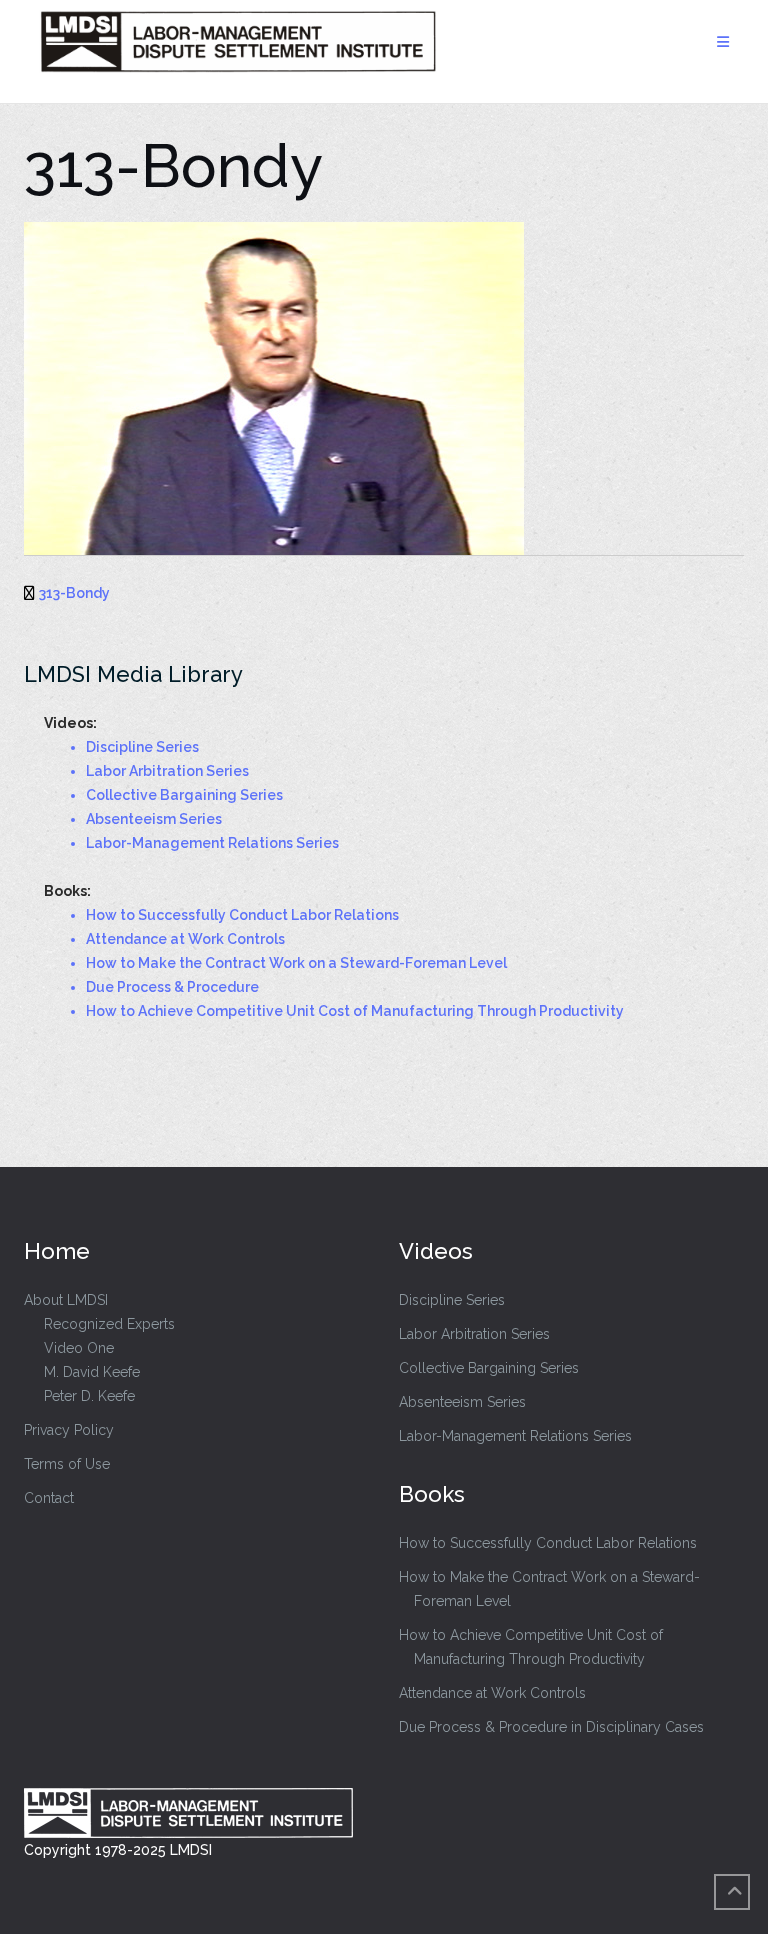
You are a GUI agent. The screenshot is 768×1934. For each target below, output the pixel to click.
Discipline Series (452, 1300)
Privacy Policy (69, 1430)
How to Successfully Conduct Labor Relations (548, 1543)
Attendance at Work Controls (492, 1693)
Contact (49, 1498)
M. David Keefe (92, 1372)
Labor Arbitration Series (474, 1334)
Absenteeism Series (462, 1402)
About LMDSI (66, 1300)
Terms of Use (67, 1464)
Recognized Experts (109, 1324)
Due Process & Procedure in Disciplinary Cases (551, 1727)
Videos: (70, 723)
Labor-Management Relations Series (515, 1436)
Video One (79, 1348)
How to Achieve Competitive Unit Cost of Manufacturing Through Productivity (531, 1647)
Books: (67, 891)
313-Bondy (74, 593)
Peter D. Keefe (89, 1396)
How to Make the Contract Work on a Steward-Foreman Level (549, 1589)
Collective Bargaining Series (489, 1368)
